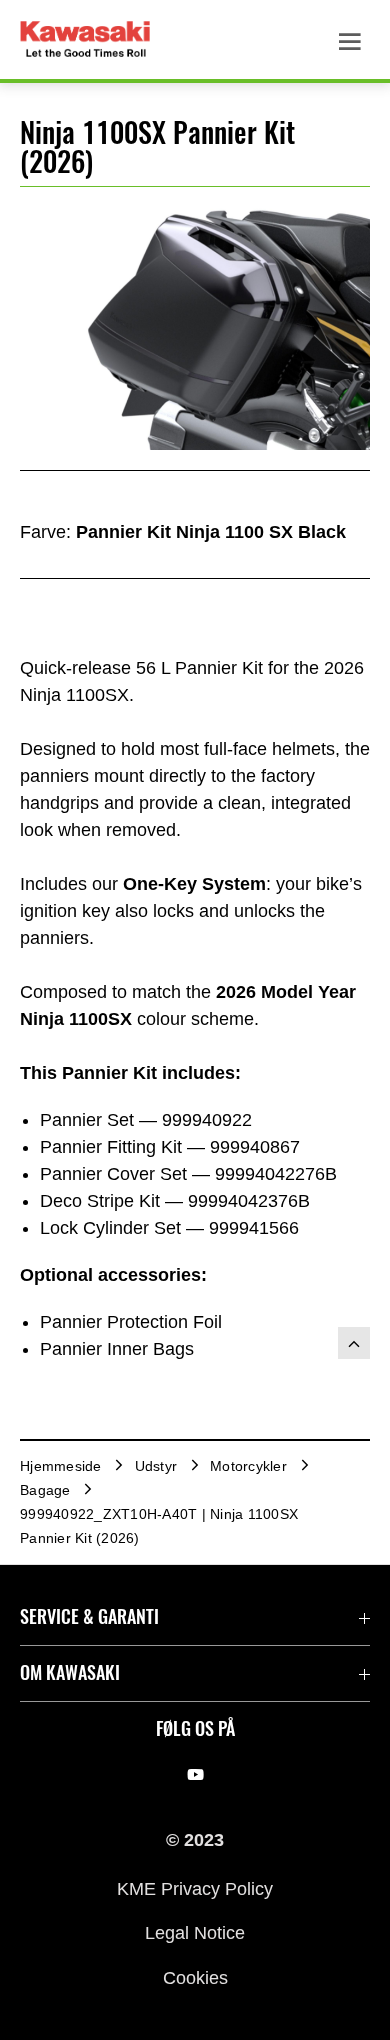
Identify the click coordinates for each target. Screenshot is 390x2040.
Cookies (195, 1977)
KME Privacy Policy (195, 1888)
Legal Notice (195, 1933)
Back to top (354, 1343)
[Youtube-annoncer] (195, 1774)
